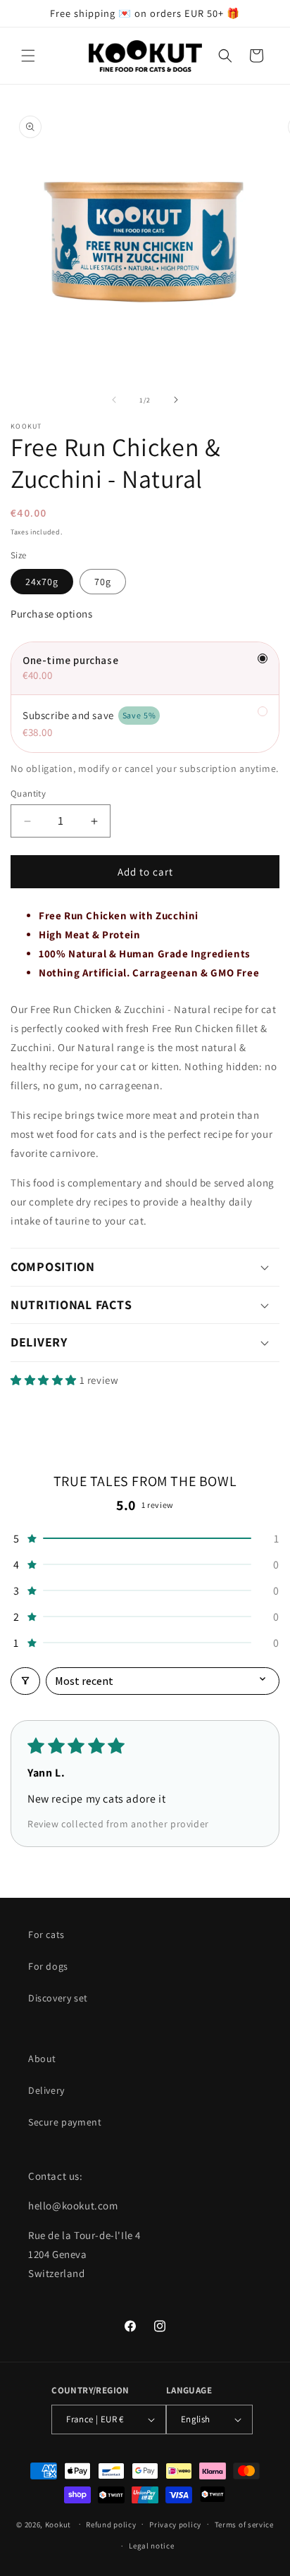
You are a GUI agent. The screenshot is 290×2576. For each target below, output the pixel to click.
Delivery (46, 2090)
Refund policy (111, 2525)
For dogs (48, 1966)
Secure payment (65, 2122)
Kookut (58, 2524)
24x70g (42, 582)
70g (103, 582)
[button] (28, 56)
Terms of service (244, 2525)
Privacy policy (175, 2525)
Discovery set (58, 1998)
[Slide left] (114, 400)
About (42, 2059)
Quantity (28, 793)
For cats (46, 1934)
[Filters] (25, 1681)
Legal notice (151, 2546)
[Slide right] (176, 400)
